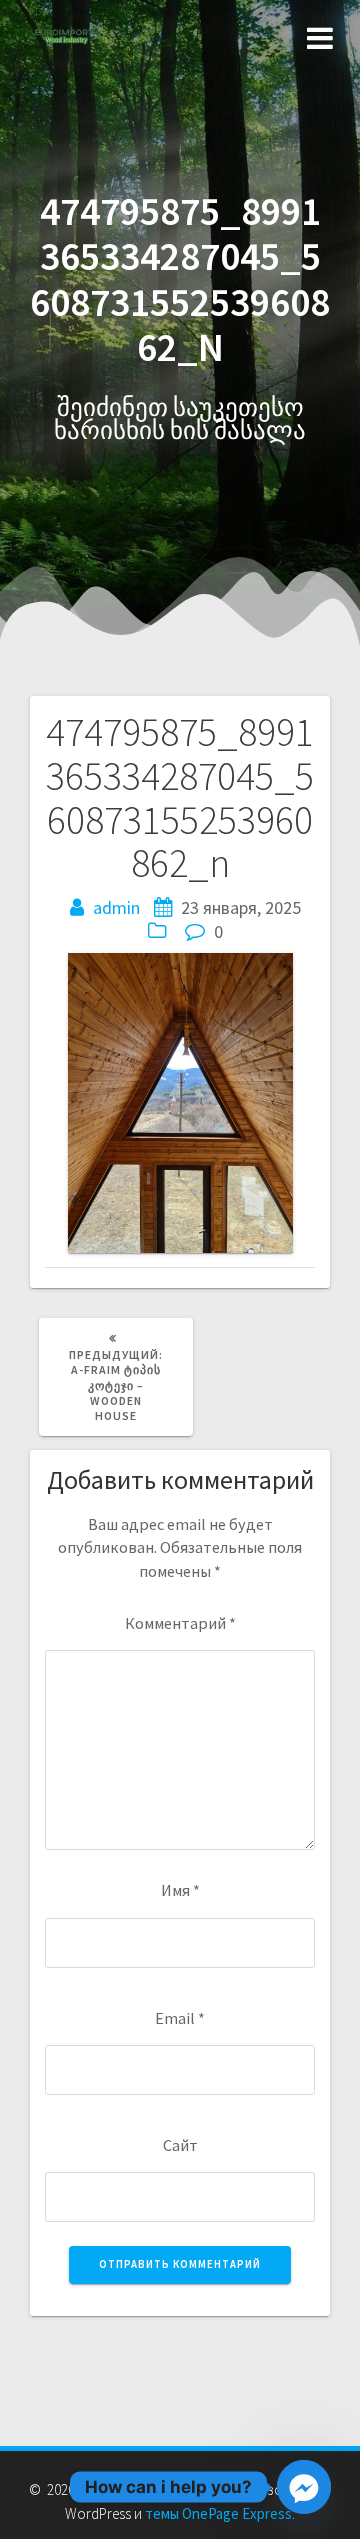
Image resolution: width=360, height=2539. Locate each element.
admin (116, 907)
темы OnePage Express (218, 2513)
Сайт (180, 2145)
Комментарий (180, 1623)
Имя (180, 1890)
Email (180, 2018)
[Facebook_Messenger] (304, 2487)
